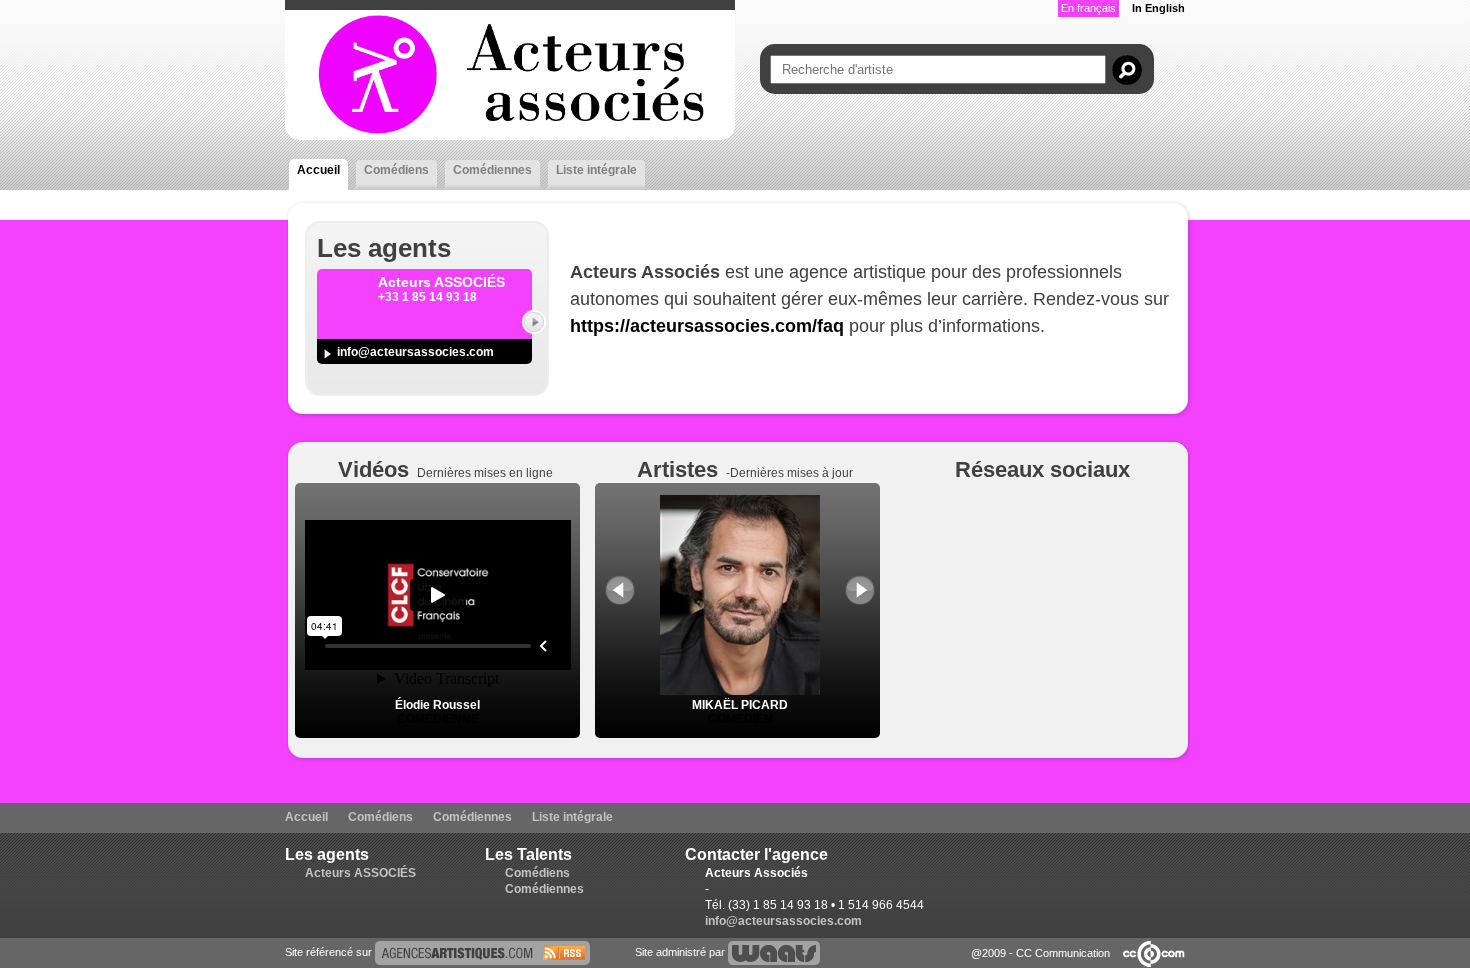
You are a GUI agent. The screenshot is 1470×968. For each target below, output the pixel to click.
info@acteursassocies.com (415, 352)
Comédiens (396, 170)
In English (1158, 8)
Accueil (318, 170)
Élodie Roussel (437, 705)
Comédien (740, 719)
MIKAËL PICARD (740, 705)
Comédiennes (492, 170)
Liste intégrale (596, 170)
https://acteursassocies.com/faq (707, 326)
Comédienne (438, 719)
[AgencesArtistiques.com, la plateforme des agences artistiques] (482, 952)
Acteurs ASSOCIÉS (360, 873)
